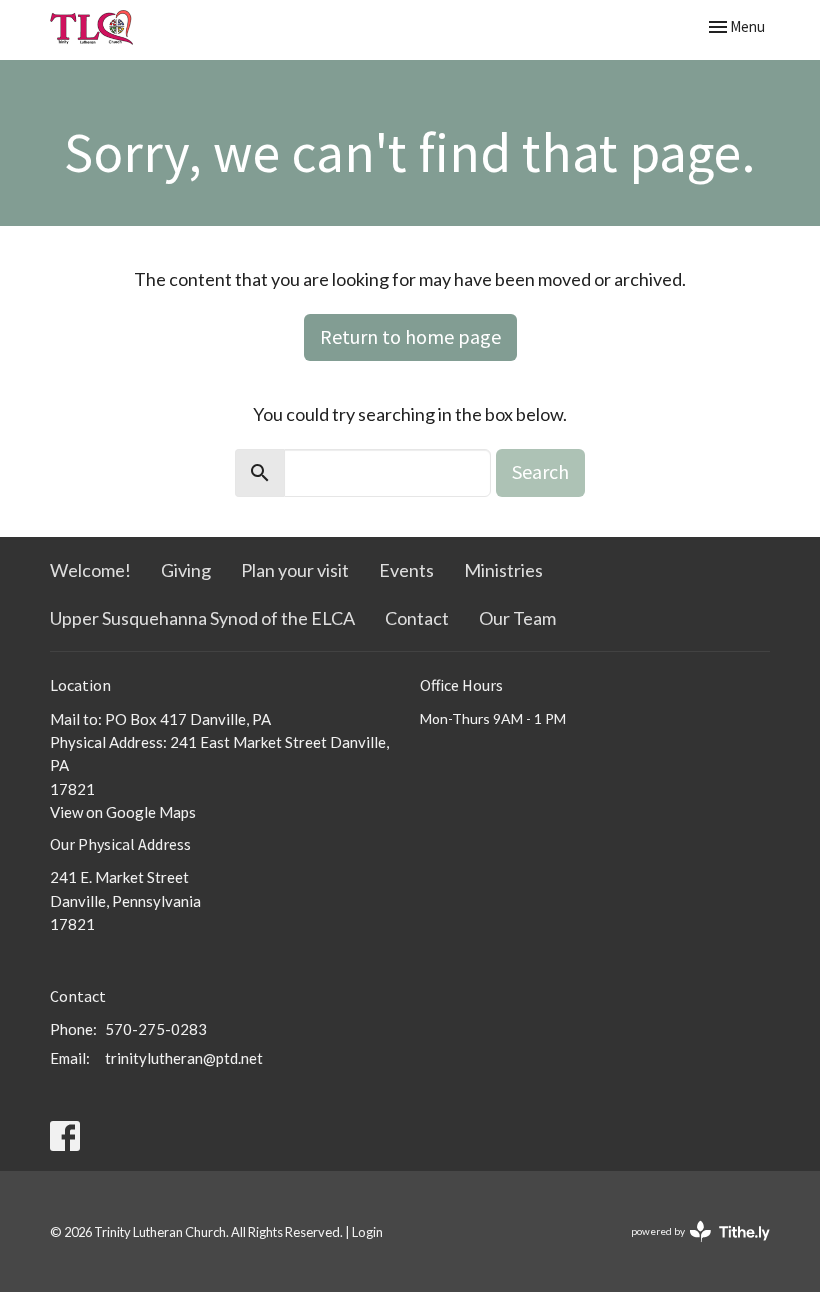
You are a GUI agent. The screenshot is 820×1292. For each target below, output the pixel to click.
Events (406, 570)
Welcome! (90, 570)
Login (367, 1232)
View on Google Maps (123, 812)
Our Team (517, 618)
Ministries (503, 570)
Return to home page (410, 336)
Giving (186, 570)
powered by (690, 1248)
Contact (417, 618)
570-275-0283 (156, 1029)
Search (540, 471)
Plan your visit (295, 570)
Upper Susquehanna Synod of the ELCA (202, 618)
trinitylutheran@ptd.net (184, 1058)
